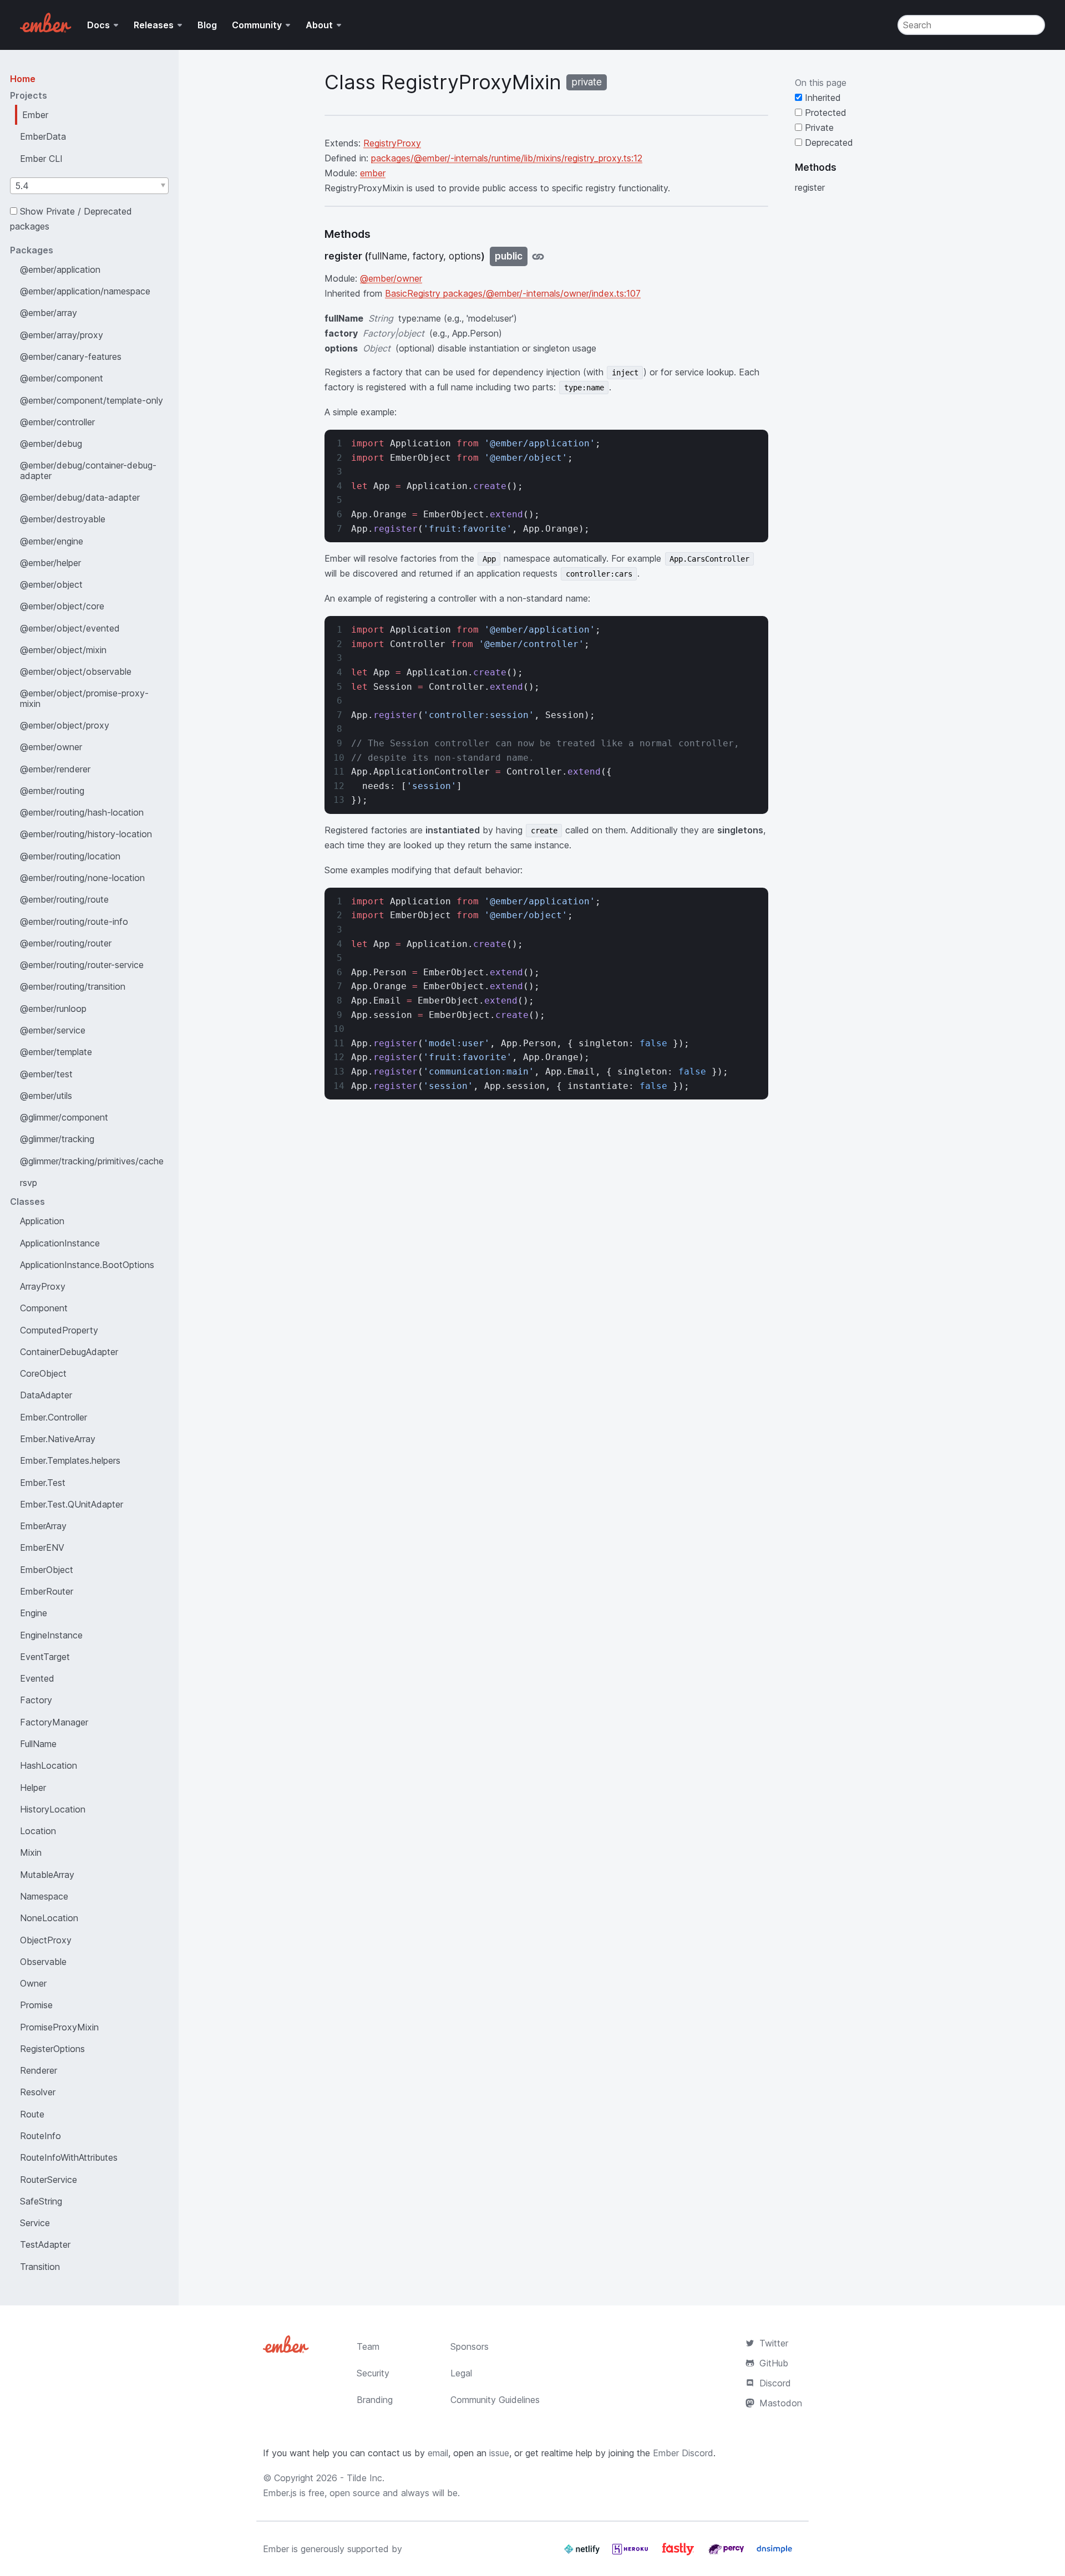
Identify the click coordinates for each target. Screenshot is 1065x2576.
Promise (36, 2005)
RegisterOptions (52, 2049)
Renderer (39, 2070)
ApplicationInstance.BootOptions (87, 1265)
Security (373, 2373)
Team (368, 2346)
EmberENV (42, 1547)
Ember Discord (683, 2453)
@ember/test (46, 1074)
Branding (375, 2400)
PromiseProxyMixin (59, 2027)
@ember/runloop (53, 1009)
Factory (36, 1700)
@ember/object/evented (70, 628)
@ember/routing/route (64, 899)
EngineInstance (51, 1635)
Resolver (38, 2092)
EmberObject (47, 1570)
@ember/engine (52, 541)
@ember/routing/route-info (74, 922)
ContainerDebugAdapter (69, 1352)
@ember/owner (51, 747)
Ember (35, 115)
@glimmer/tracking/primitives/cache (92, 1161)
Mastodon (781, 2403)
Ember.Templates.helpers (70, 1460)
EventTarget (45, 1657)
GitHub (774, 2363)
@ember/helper (50, 563)
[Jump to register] (538, 256)
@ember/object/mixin (63, 650)
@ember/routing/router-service (82, 965)
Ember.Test (43, 1483)
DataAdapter (46, 1395)
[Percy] (727, 2553)
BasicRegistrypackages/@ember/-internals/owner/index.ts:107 (513, 293)
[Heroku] (632, 2553)
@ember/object (51, 584)
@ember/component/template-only (92, 400)
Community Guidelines (495, 2400)
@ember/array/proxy (62, 335)
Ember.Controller (54, 1417)
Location (38, 1831)
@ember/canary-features (71, 357)
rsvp (29, 1183)
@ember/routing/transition (73, 986)
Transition (40, 2267)
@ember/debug (51, 444)
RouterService (49, 2180)
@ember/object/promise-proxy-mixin (84, 698)
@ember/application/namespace (85, 291)
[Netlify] (583, 2553)
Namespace (44, 1896)
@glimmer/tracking (57, 1139)
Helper (33, 1788)
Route (32, 2114)
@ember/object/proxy (65, 725)
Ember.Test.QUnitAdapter (72, 1504)
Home (23, 79)
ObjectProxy (46, 1940)
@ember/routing (52, 791)
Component (44, 1308)
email (438, 2453)
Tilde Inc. (366, 2478)
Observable (43, 1962)
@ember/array (49, 313)
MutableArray (47, 1875)
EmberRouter (47, 1591)
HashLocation (49, 1765)
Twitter (774, 2343)
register (810, 187)
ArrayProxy (43, 1286)
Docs (98, 25)
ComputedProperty (59, 1330)
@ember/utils (46, 1096)
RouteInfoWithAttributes (69, 2157)
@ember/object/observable (76, 671)
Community (257, 25)
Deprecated (828, 142)
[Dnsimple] (774, 2553)
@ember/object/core (62, 606)
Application (42, 1221)
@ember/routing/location (70, 856)
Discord (775, 2383)
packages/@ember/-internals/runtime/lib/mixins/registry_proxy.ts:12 (507, 158)
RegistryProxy (392, 143)
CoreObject (43, 1373)
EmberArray (43, 1526)
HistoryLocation (53, 1809)
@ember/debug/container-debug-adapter (88, 470)
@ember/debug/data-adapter (80, 497)
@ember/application (60, 269)
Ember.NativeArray (58, 1439)
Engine (34, 1613)
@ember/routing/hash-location (82, 812)
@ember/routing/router (66, 943)
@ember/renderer (55, 769)
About (319, 25)
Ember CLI (41, 159)
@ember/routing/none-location (82, 878)
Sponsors (470, 2346)
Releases (154, 25)
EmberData (43, 136)
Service (35, 2223)
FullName (38, 1744)
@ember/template (56, 1052)
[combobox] (89, 186)
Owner (33, 1983)
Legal (461, 2373)
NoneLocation (49, 1918)
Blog (207, 25)
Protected (824, 113)
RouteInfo (40, 2136)
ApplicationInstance (60, 1243)
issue (499, 2453)
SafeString (41, 2201)
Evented (37, 1678)
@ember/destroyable (63, 519)
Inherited (821, 98)
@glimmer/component (64, 1117)
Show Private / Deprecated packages (71, 219)
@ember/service (53, 1030)
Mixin (31, 1852)
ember (373, 173)
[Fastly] (679, 2553)
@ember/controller (57, 422)
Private (818, 128)
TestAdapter (45, 2244)
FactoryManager (54, 1722)
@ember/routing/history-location (86, 834)
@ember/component (62, 378)
